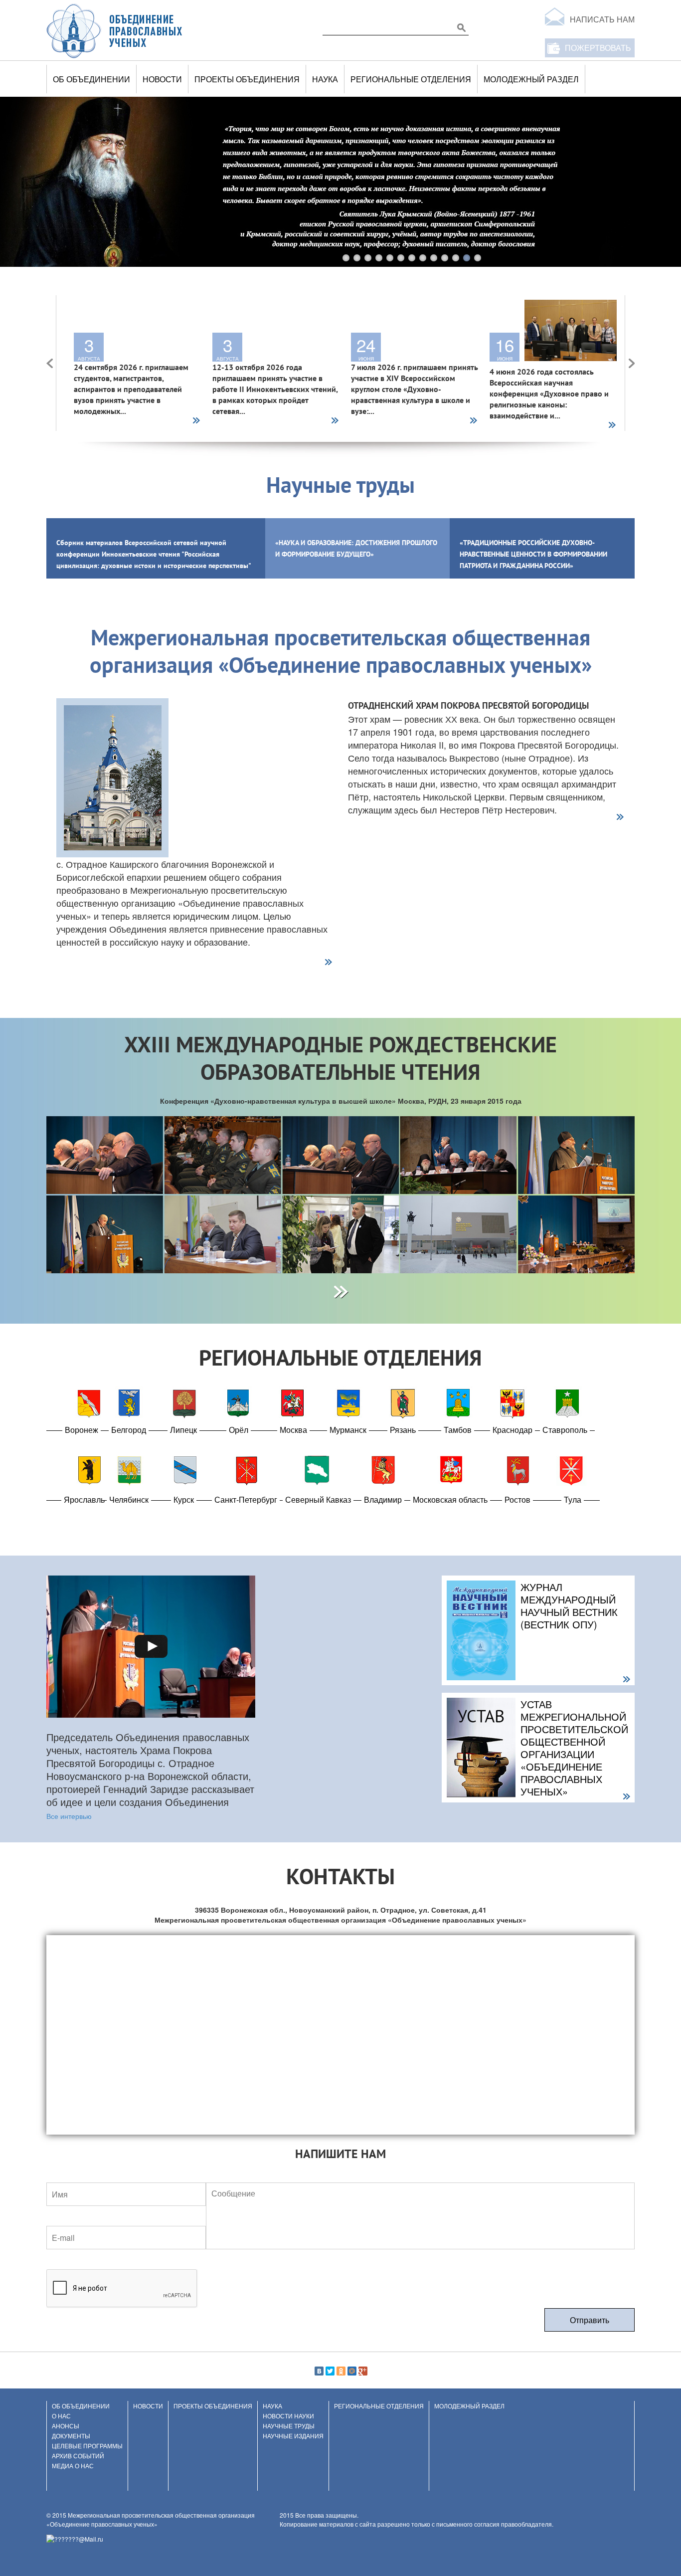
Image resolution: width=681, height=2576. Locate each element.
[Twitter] (330, 2371)
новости (162, 79)
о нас (61, 2416)
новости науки (288, 2416)
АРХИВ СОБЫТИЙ (78, 2456)
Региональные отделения (411, 79)
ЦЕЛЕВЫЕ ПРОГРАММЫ (87, 2446)
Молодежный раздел (531, 79)
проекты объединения (247, 79)
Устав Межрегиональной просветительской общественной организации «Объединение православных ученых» (574, 1748)
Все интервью (69, 1816)
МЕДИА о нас (73, 2466)
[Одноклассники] (341, 2371)
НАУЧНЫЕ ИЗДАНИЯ (293, 2436)
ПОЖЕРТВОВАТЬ (598, 48)
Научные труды (289, 2426)
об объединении (91, 79)
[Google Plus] (363, 2371)
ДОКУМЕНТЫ (71, 2436)
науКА (325, 79)
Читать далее (196, 421)
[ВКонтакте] (319, 2371)
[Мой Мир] (352, 2371)
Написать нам (602, 19)
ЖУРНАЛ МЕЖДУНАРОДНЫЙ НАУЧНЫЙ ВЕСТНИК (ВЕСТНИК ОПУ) (569, 1605)
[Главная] (115, 30)
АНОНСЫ (66, 2426)
